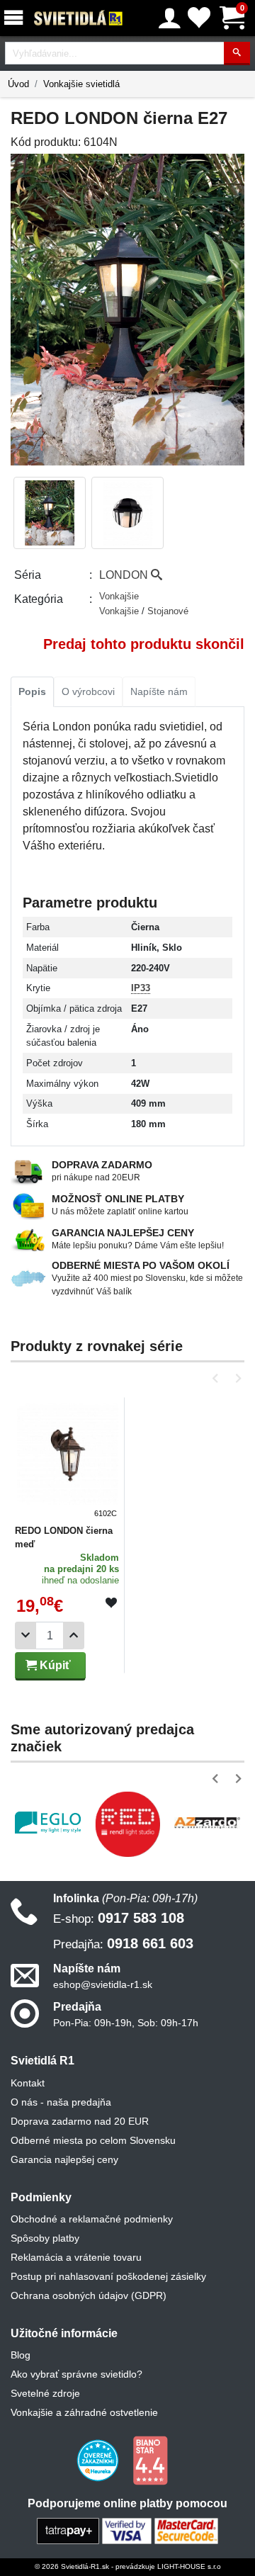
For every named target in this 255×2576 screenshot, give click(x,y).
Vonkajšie (119, 596)
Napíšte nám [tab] (159, 691)
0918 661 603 (123, 1943)
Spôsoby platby (45, 2238)
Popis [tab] (32, 691)
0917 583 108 (119, 1918)
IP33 (141, 988)
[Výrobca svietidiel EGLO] (48, 1823)
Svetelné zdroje (45, 2393)
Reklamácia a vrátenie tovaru (76, 2257)
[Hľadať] (237, 53)
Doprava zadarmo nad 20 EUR (80, 2121)
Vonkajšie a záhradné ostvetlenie (84, 2412)
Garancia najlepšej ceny (64, 2159)
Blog (21, 2355)
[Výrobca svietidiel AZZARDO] (207, 1822)
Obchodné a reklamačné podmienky (92, 2219)
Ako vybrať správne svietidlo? (76, 2374)
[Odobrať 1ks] (25, 1636)
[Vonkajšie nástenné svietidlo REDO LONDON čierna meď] (68, 1460)
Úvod (18, 84)
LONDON (125, 575)
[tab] (32, 692)
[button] (218, 1378)
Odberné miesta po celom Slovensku (93, 2140)
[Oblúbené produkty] (199, 18)
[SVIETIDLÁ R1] (79, 18)
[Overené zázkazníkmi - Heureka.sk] (99, 2460)
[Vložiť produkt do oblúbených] (111, 1603)
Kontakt (28, 2083)
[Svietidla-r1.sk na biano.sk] (150, 2460)
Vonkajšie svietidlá (81, 84)
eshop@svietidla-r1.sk (103, 1984)
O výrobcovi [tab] (88, 691)
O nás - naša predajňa (61, 2102)
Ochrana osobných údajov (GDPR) (89, 2295)
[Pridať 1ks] (74, 1636)
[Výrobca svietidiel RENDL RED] (128, 1824)
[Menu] (16, 18)
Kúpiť (54, 1665)
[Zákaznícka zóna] (170, 18)
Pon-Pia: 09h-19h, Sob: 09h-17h (126, 2023)
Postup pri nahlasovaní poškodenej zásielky (108, 2276)
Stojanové (168, 611)
